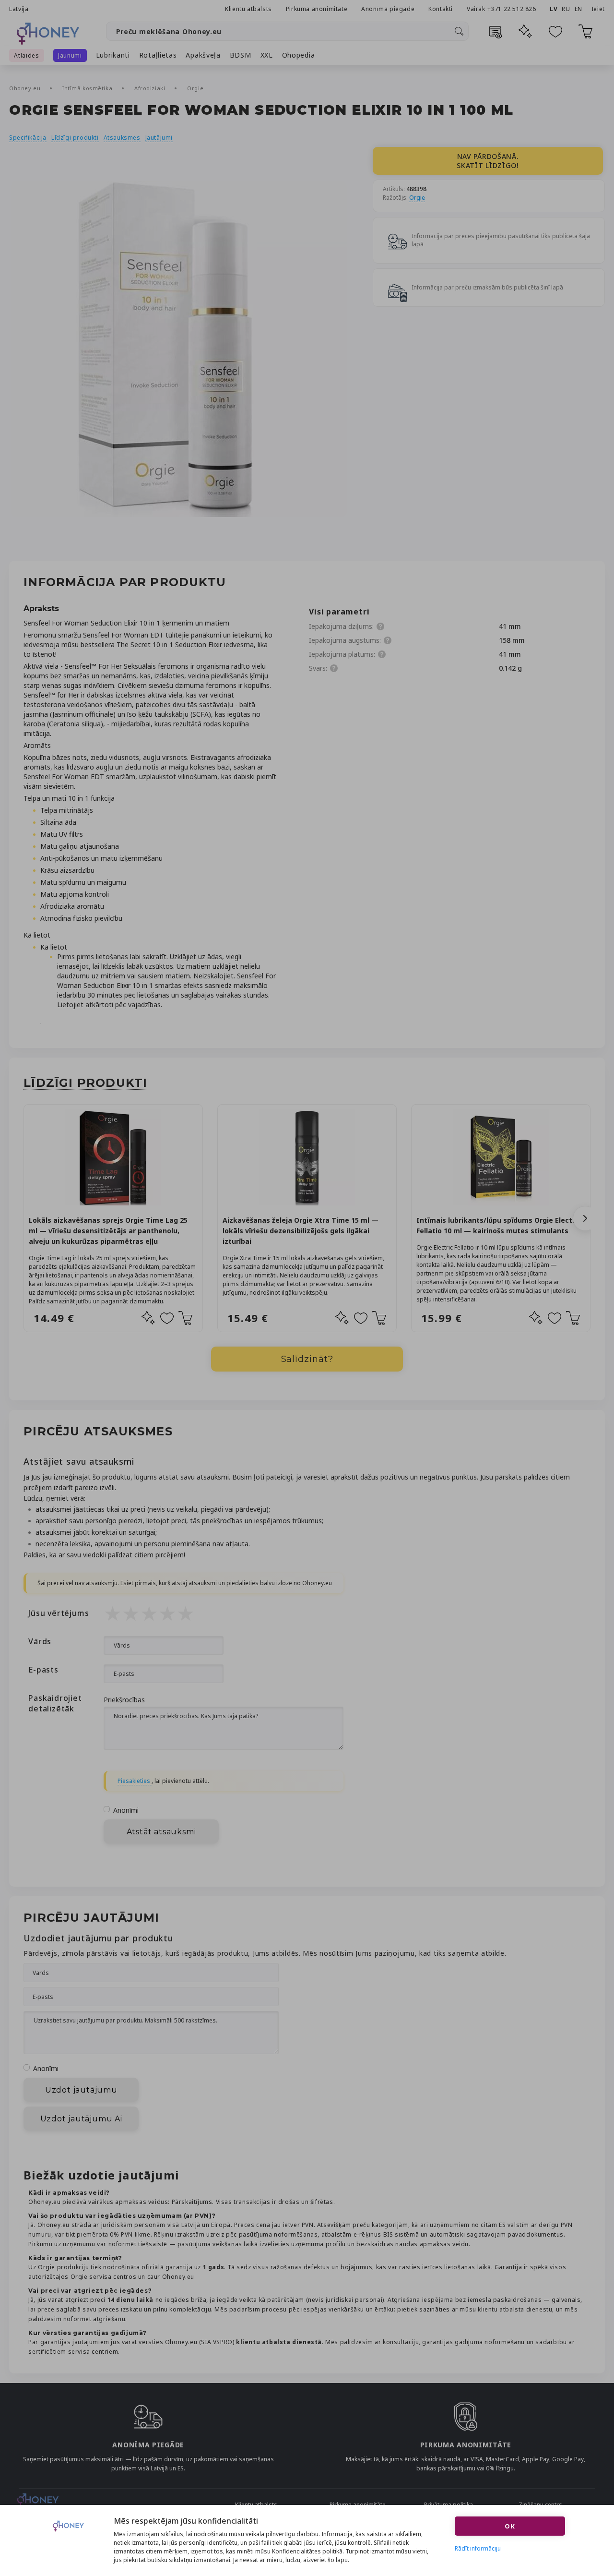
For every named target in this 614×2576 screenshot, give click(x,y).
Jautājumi (159, 138)
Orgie (195, 88)
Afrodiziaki (151, 88)
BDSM (241, 55)
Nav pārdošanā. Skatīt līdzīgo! (488, 161)
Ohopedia (299, 55)
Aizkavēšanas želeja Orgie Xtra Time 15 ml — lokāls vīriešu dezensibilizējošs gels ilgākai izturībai (301, 1231)
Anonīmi (126, 1810)
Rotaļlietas (158, 55)
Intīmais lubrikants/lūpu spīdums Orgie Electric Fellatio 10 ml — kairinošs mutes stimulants (499, 1225)
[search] (459, 31)
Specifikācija (28, 138)
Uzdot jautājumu (81, 2090)
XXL (267, 55)
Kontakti (441, 9)
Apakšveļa (203, 55)
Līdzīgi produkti (75, 138)
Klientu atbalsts (248, 9)
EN (579, 9)
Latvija (19, 9)
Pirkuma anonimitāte (317, 9)
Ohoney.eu (26, 88)
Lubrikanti (113, 55)
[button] (585, 1218)
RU (566, 9)
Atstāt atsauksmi (161, 1832)
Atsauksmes (122, 138)
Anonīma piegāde (388, 9)
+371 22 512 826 (513, 9)
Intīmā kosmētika (88, 88)
